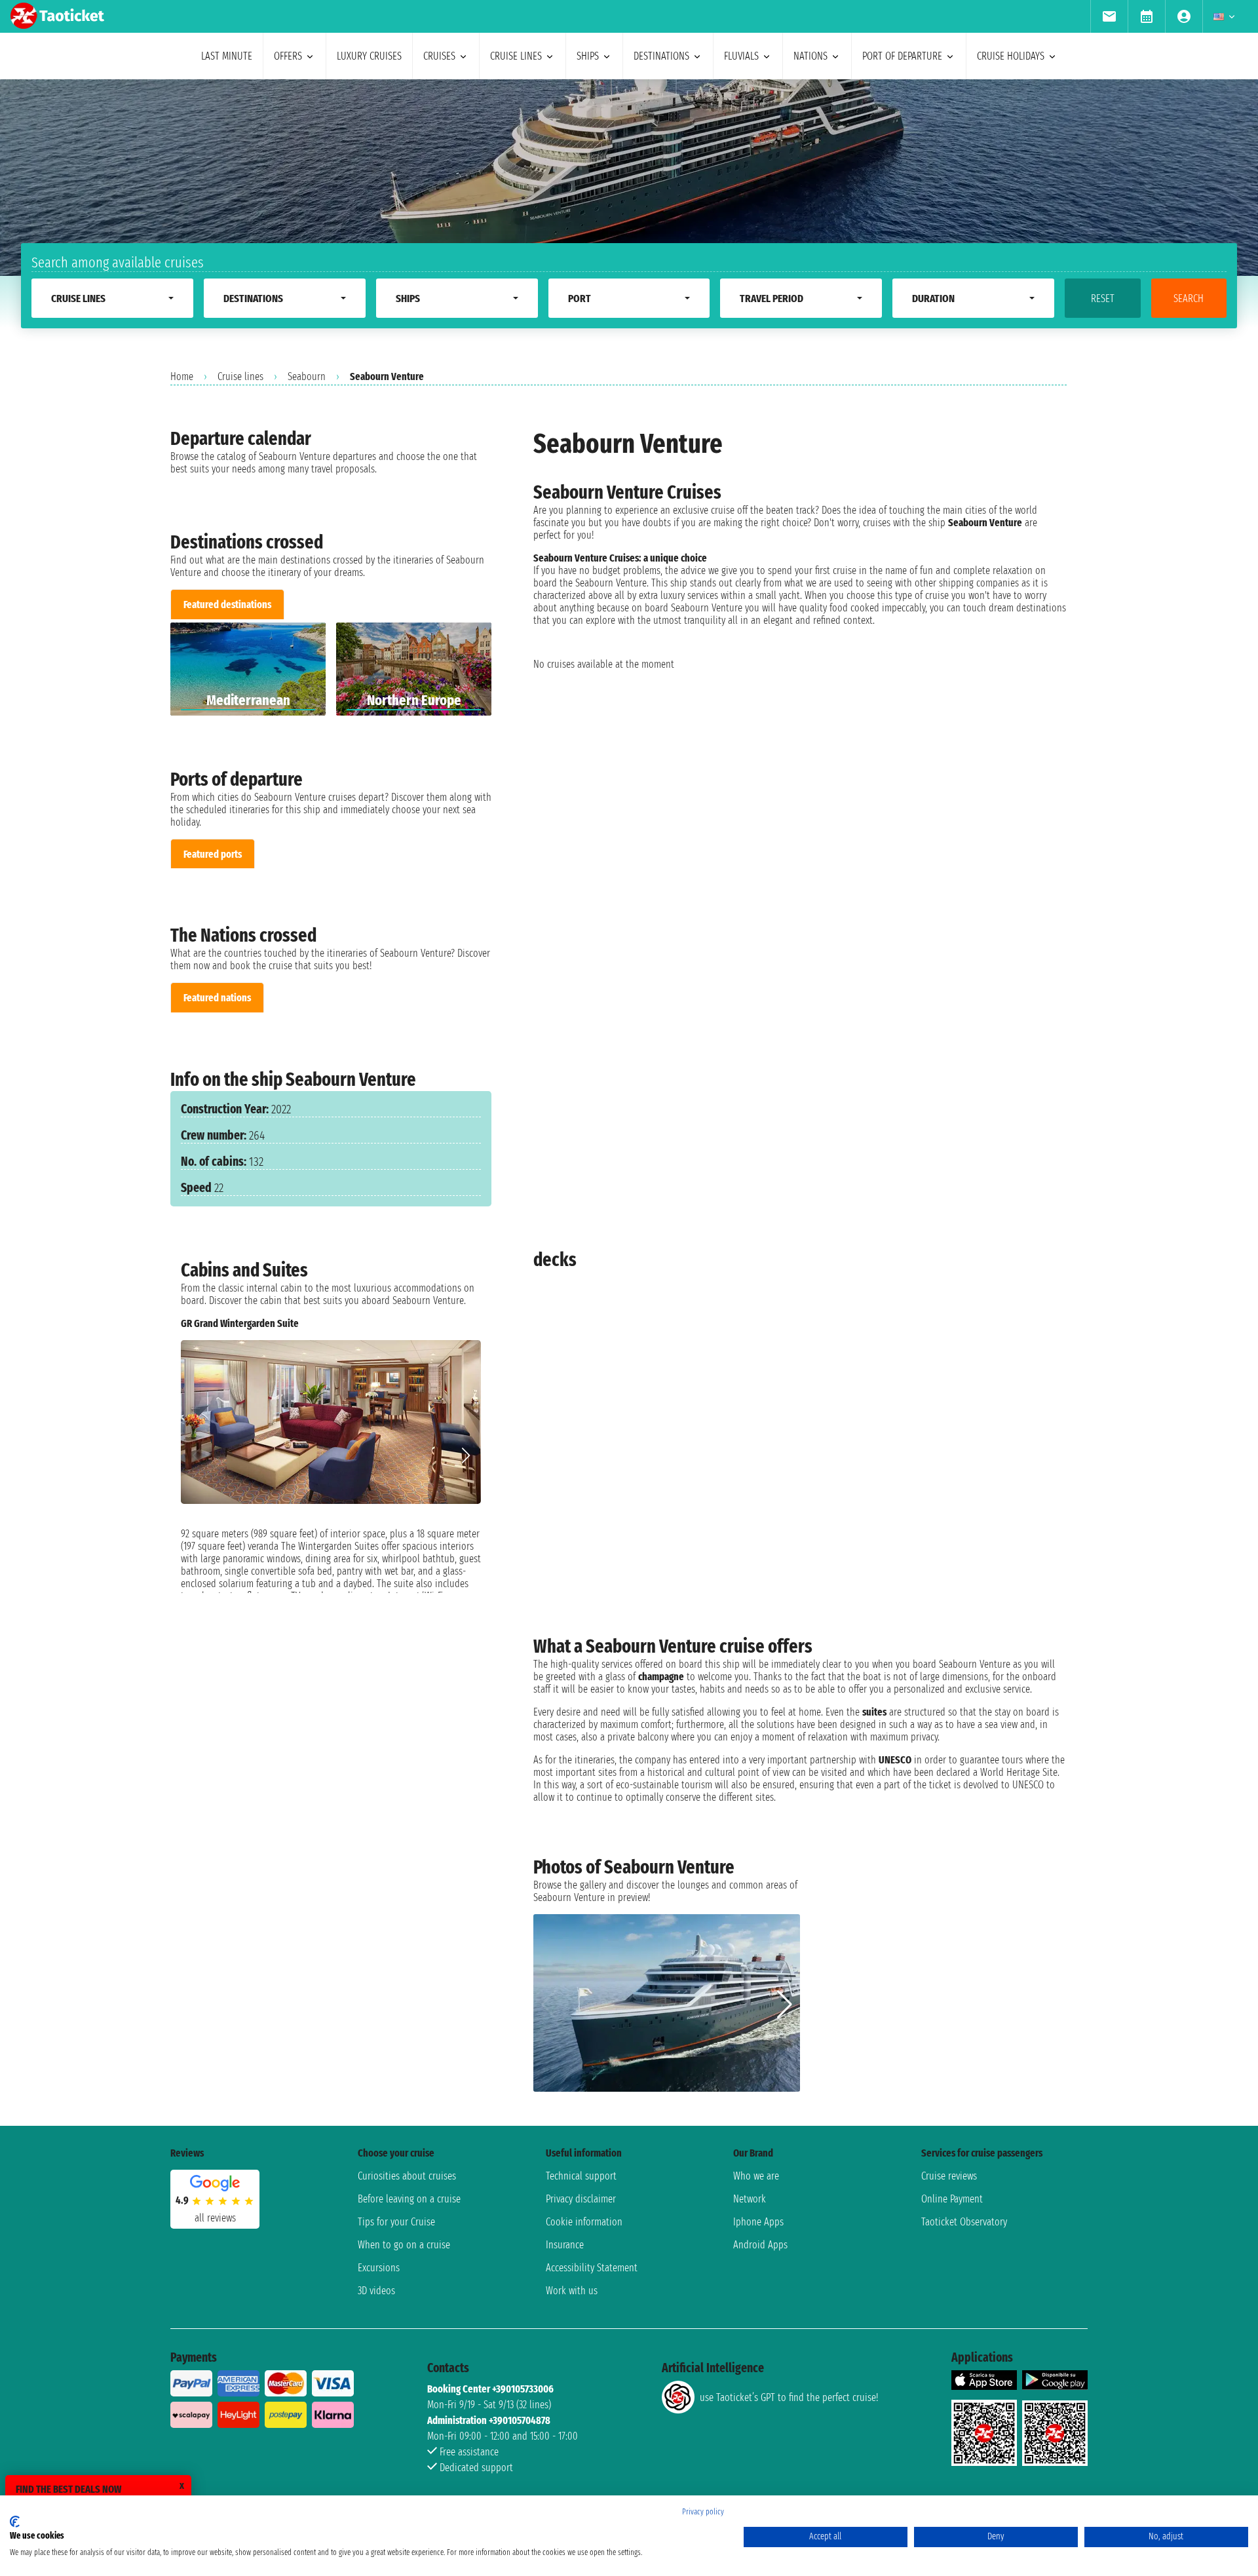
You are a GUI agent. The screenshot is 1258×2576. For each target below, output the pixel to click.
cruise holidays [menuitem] (1011, 56)
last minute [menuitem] (227, 56)
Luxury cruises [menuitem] (369, 56)
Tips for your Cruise (396, 2222)
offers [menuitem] (288, 56)
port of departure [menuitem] (902, 56)
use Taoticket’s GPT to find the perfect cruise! (789, 2397)
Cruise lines (240, 376)
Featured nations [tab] (217, 998)
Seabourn (307, 376)
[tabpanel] (331, 669)
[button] (466, 1455)
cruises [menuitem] (439, 56)
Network (750, 2199)
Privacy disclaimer (581, 2199)
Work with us (572, 2291)
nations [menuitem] (810, 56)
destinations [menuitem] (661, 56)
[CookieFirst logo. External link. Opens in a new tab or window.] (15, 2522)
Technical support (581, 2176)
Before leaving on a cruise (409, 2199)
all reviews (215, 2218)
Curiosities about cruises (407, 2176)
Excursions (379, 2268)
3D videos (376, 2291)
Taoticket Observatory (964, 2222)
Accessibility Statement (592, 2268)
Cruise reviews (949, 2176)
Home (182, 376)
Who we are (756, 2176)
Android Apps (760, 2245)
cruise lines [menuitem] (516, 56)
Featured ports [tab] (213, 854)
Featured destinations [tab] (227, 605)
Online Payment (952, 2199)
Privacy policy (703, 2512)
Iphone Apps (758, 2222)
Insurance (565, 2245)
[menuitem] (1109, 16)
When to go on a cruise (404, 2245)
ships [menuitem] (588, 56)
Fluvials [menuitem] (741, 56)
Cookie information (584, 2222)
